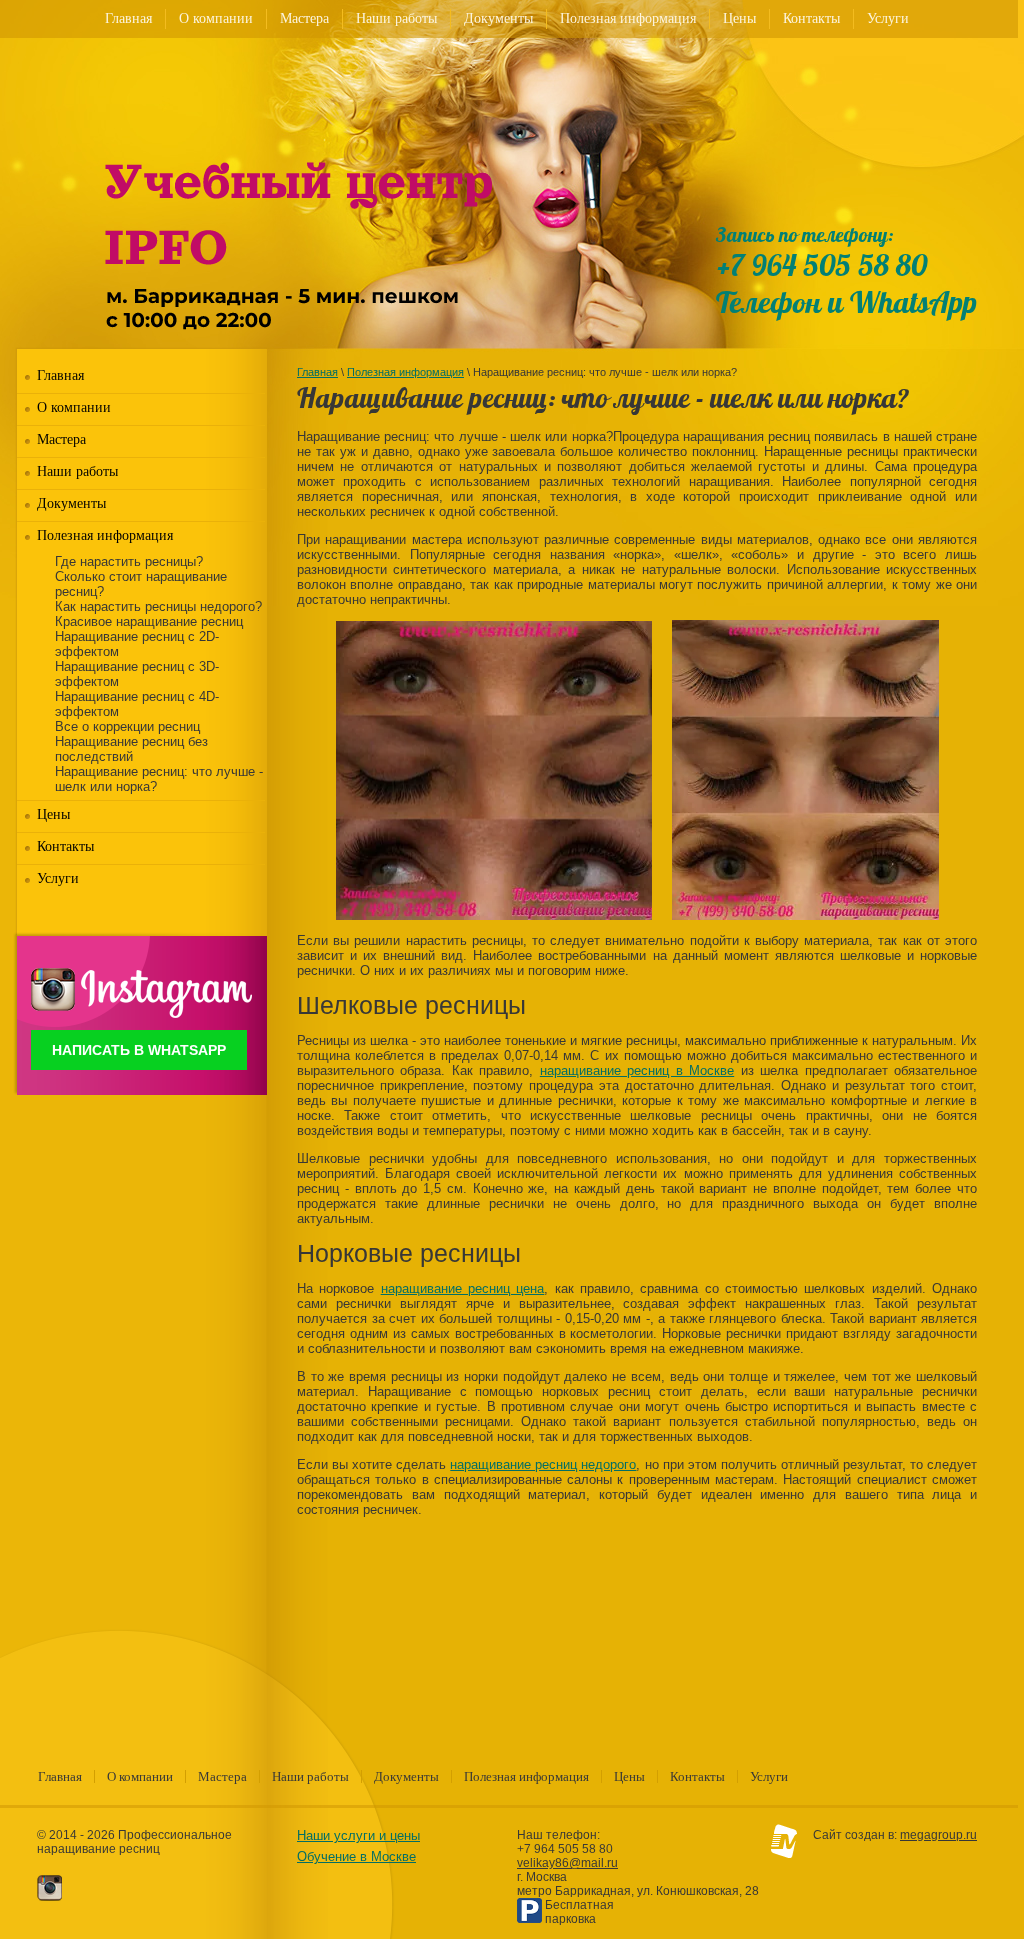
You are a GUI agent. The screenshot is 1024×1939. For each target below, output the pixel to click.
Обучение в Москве (356, 1856)
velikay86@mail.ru (567, 1863)
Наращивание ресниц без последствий (131, 749)
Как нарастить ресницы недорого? (158, 606)
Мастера (304, 18)
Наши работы (396, 18)
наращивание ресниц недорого (543, 1464)
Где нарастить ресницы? (129, 561)
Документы (498, 18)
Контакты (811, 18)
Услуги (888, 18)
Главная (128, 18)
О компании (216, 18)
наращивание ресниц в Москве (637, 1070)
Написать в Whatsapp (139, 1050)
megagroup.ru (938, 1835)
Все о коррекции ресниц (127, 726)
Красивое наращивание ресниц (149, 621)
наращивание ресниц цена (463, 1288)
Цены (739, 18)
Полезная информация (628, 18)
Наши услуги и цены (358, 1835)
